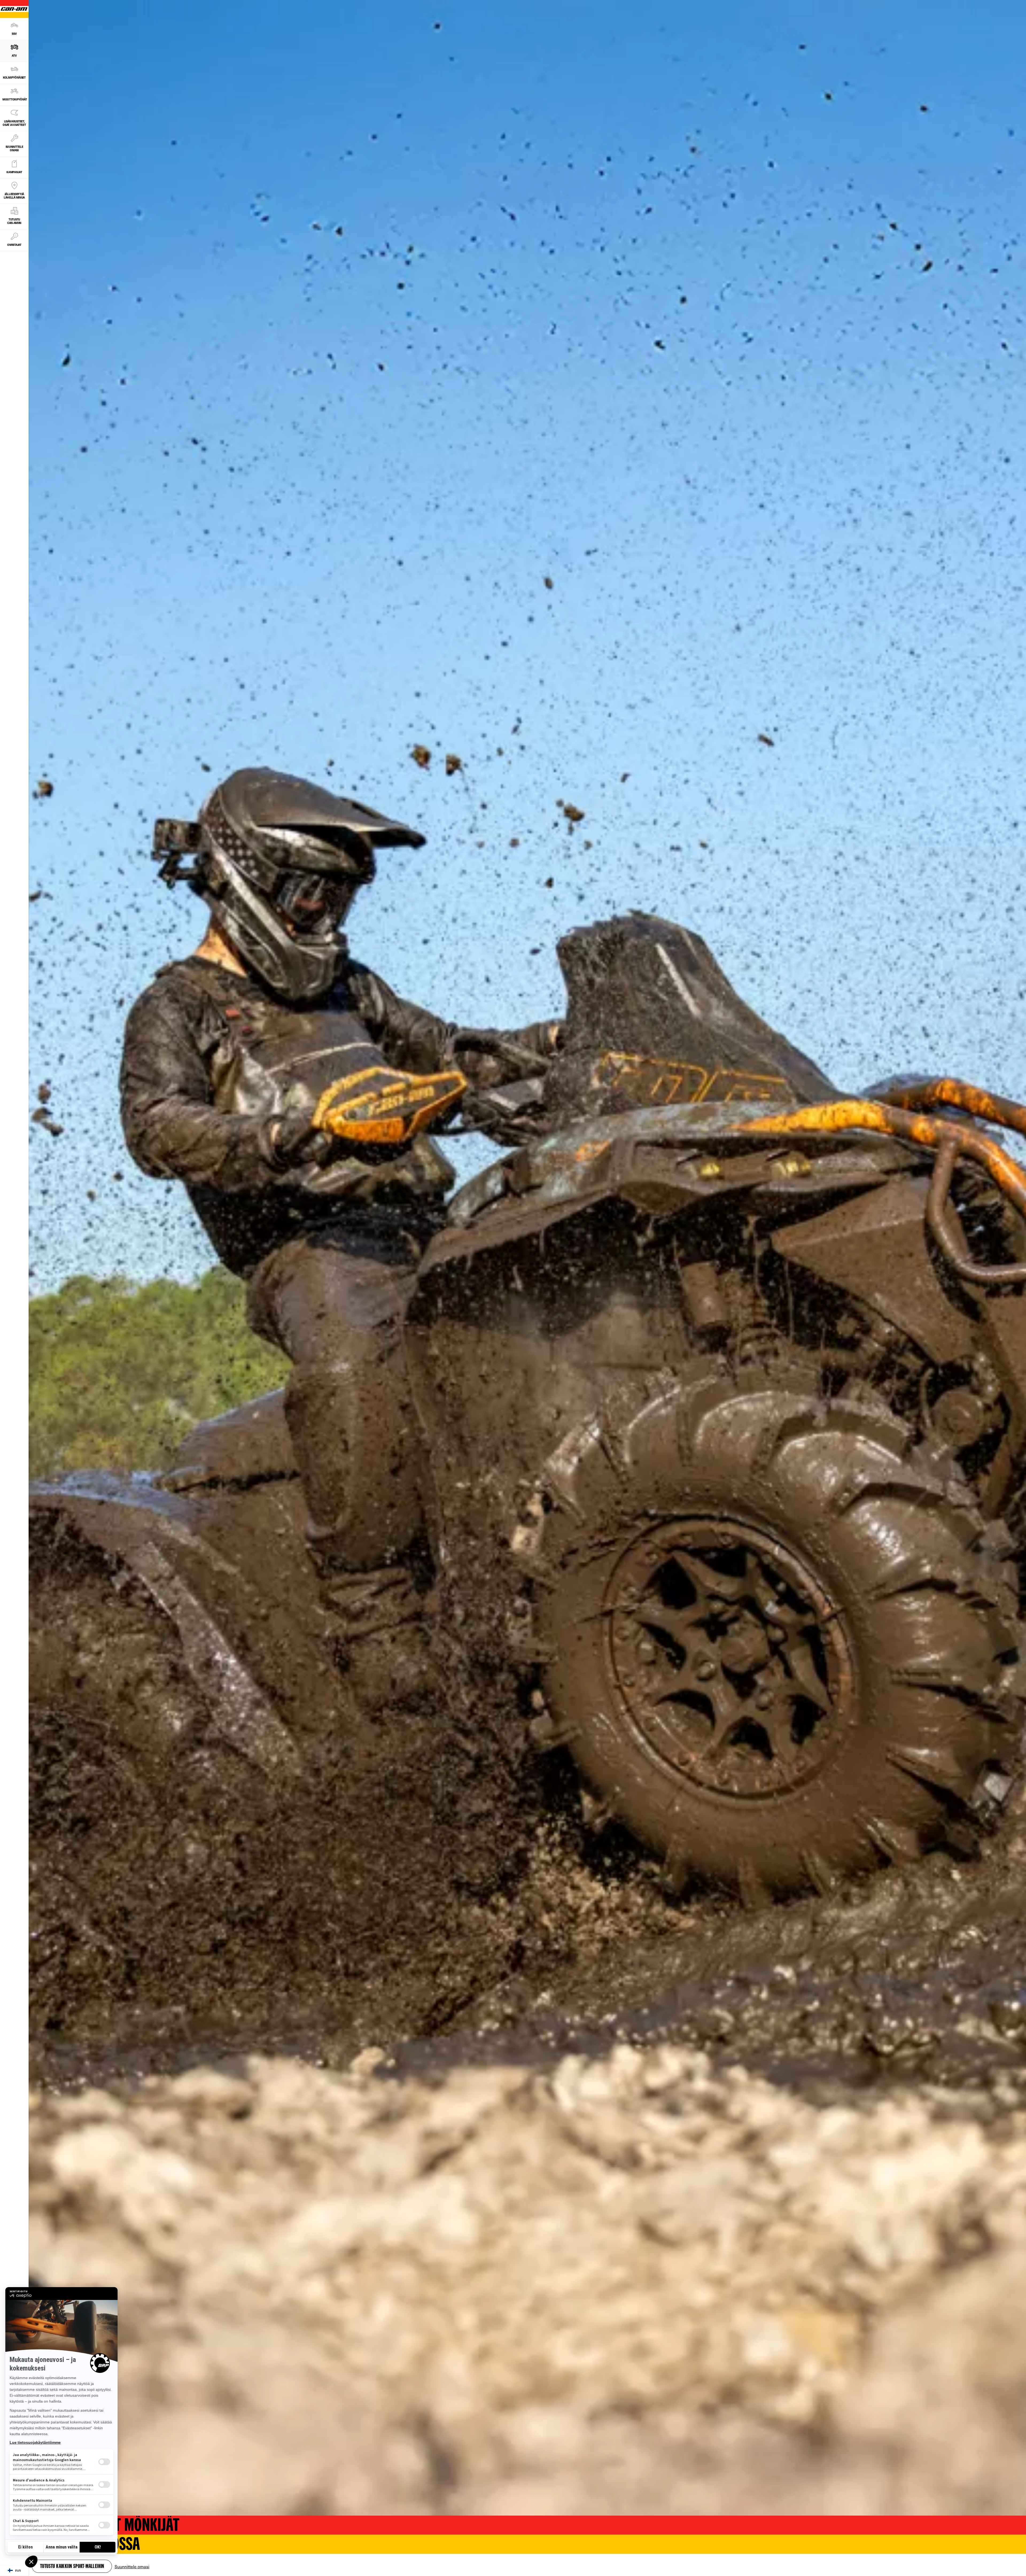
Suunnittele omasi (132, 2566)
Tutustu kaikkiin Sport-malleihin (72, 2567)
